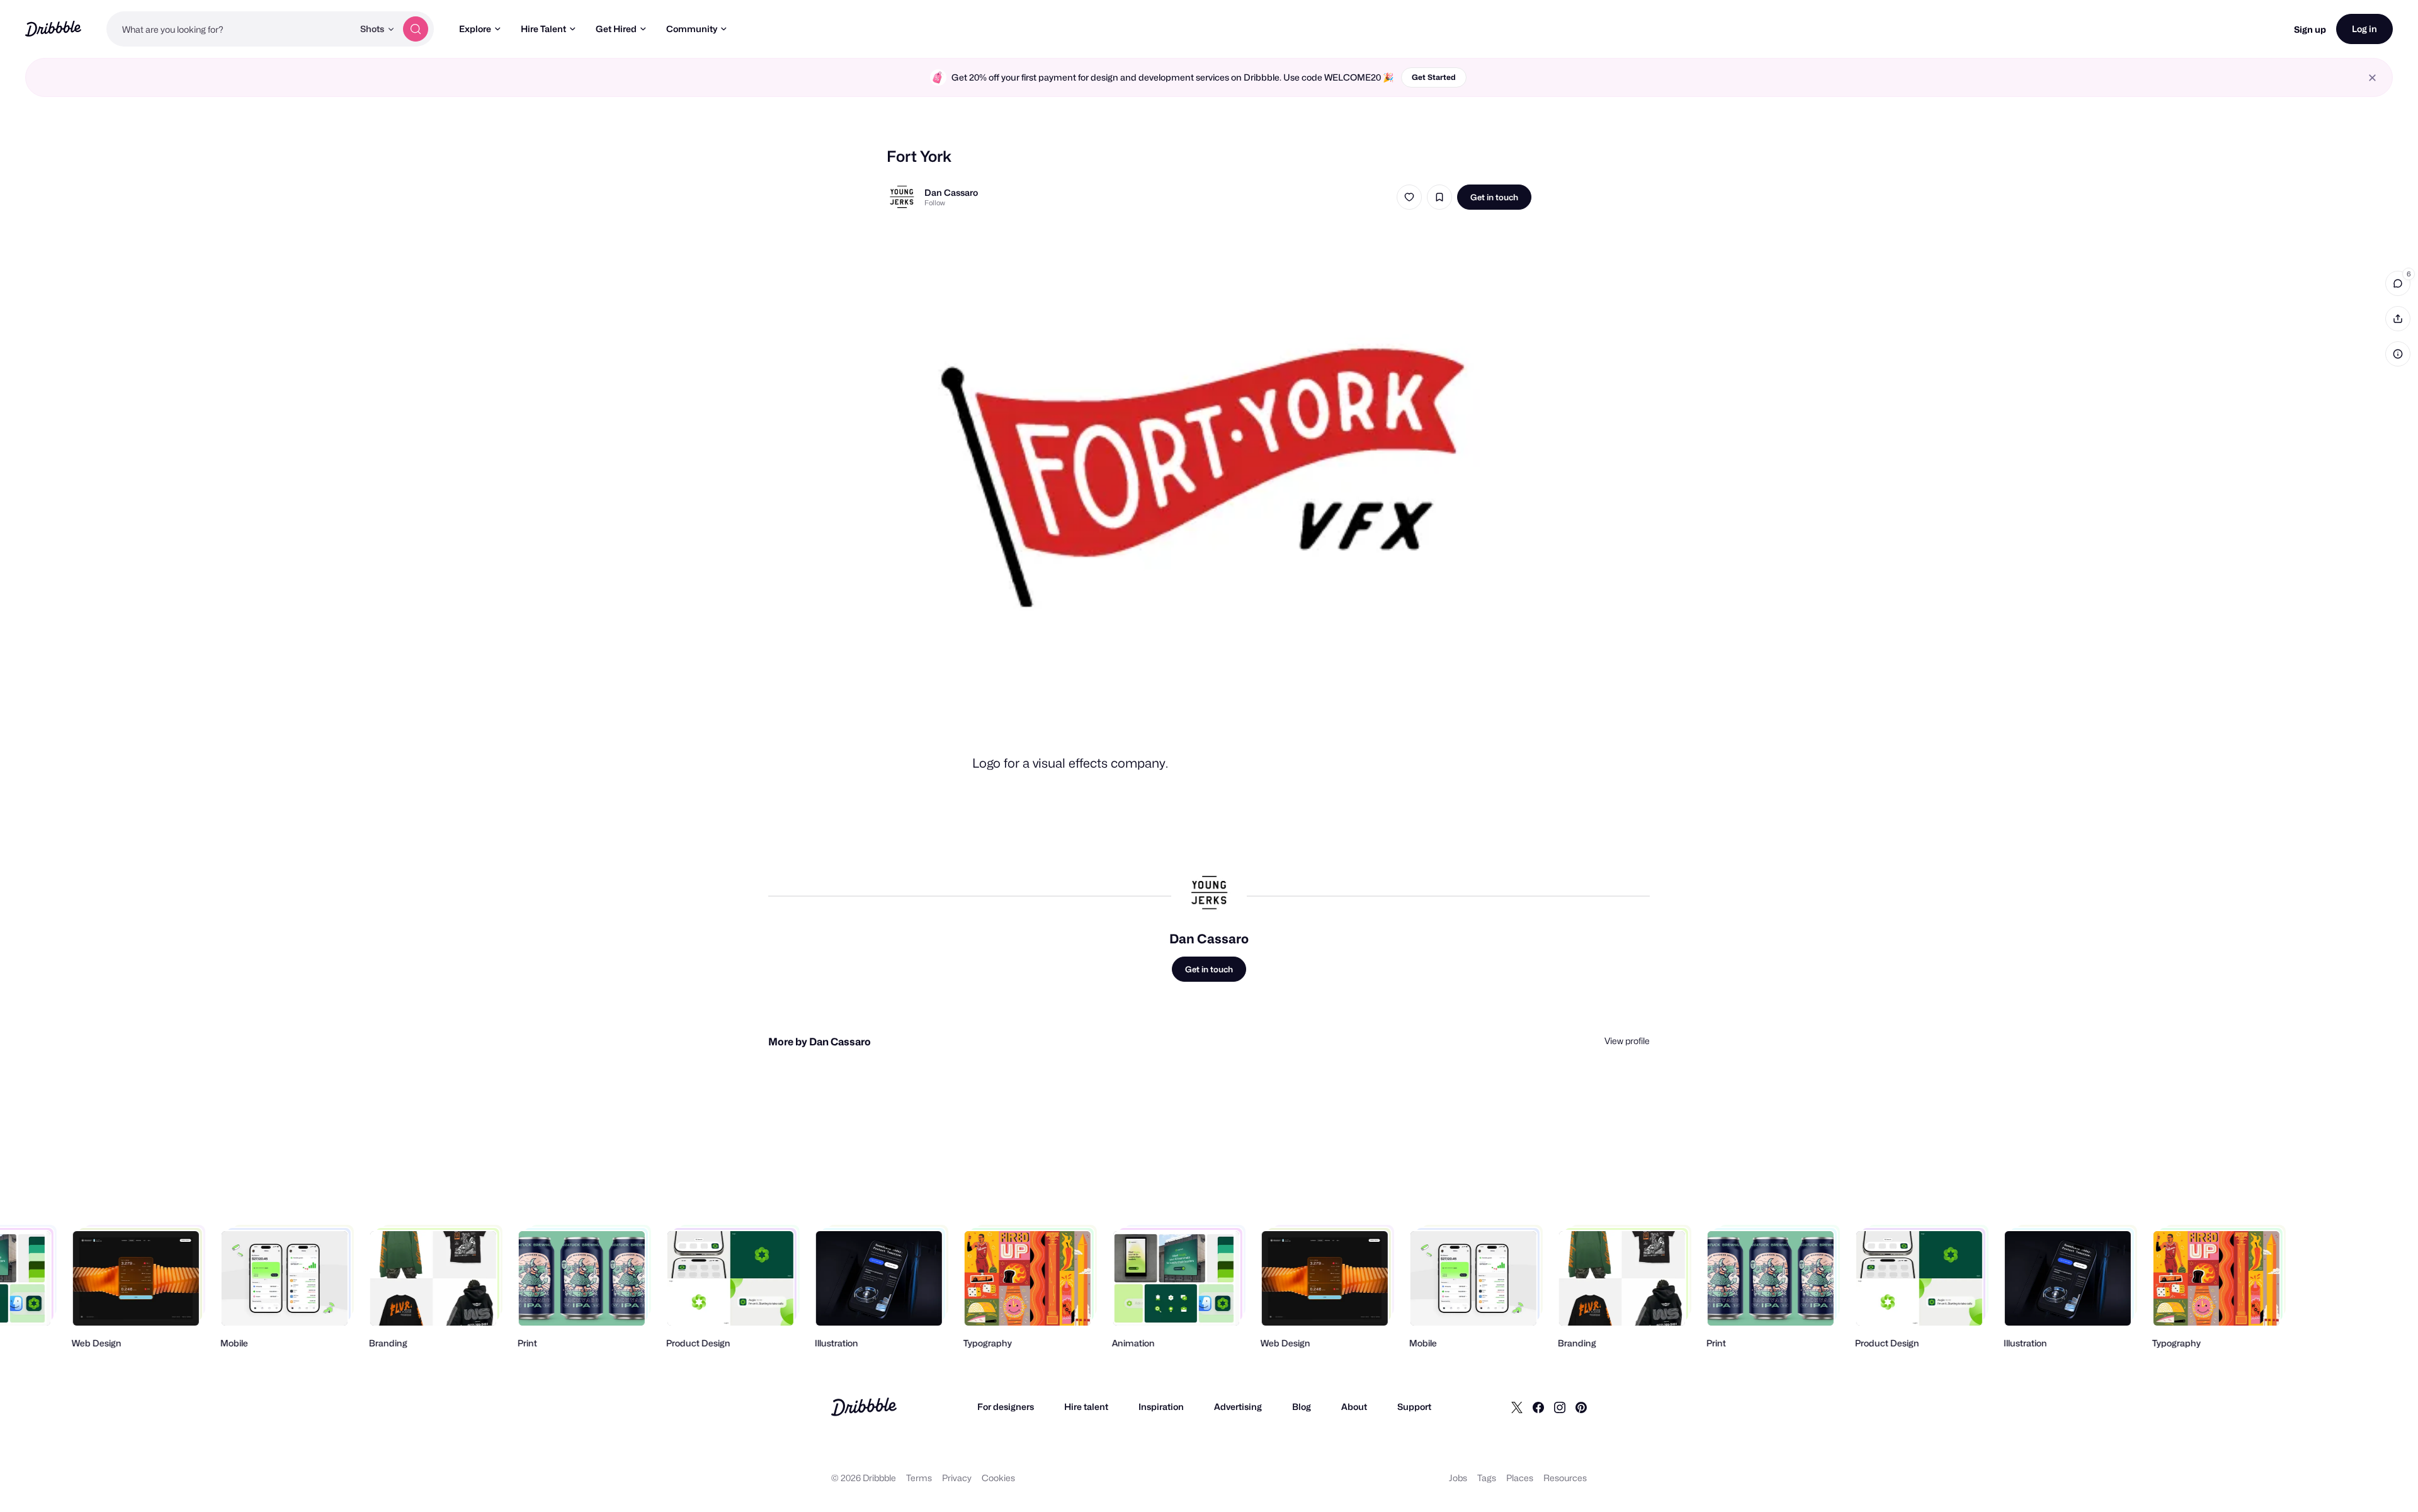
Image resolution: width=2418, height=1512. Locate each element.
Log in (2364, 29)
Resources (1565, 1478)
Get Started (1434, 77)
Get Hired (616, 29)
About (1354, 1407)
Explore (475, 29)
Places (1520, 1478)
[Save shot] (1439, 197)
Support (1414, 1407)
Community (692, 29)
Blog (1302, 1407)
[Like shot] (1409, 197)
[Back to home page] (53, 29)
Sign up (2310, 29)
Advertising (1238, 1407)
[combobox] (230, 29)
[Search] (416, 29)
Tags (1487, 1478)
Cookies (998, 1478)
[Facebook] (1538, 1407)
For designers (1006, 1407)
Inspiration (1161, 1407)
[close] (2372, 78)
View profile (1627, 1041)
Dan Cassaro (951, 192)
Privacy (957, 1478)
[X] (1517, 1407)
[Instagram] (1560, 1407)
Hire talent (1086, 1407)
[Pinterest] (1581, 1407)
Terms (919, 1478)
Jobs (1458, 1478)
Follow (935, 203)
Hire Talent (543, 29)
